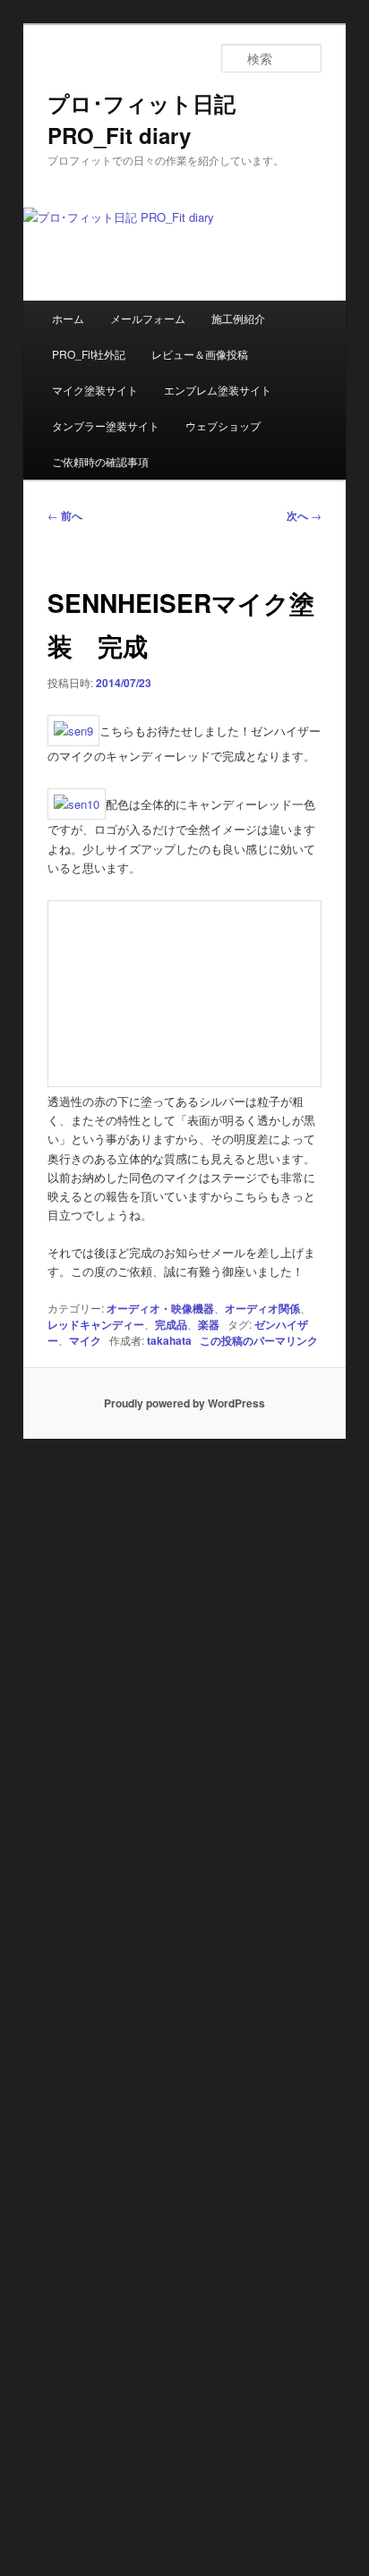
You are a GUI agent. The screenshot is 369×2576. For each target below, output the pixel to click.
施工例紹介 (238, 318)
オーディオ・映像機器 (160, 1308)
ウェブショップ (223, 425)
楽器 (209, 1324)
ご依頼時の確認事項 (100, 461)
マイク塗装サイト (95, 390)
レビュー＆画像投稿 (200, 354)
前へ (65, 515)
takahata (169, 1340)
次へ (304, 515)
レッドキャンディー (96, 1324)
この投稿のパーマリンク (259, 1340)
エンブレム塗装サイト (218, 390)
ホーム (68, 318)
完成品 (171, 1324)
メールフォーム (148, 318)
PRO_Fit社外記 (89, 354)
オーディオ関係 (262, 1308)
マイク (85, 1340)
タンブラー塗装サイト (106, 425)
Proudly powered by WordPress (184, 1403)
